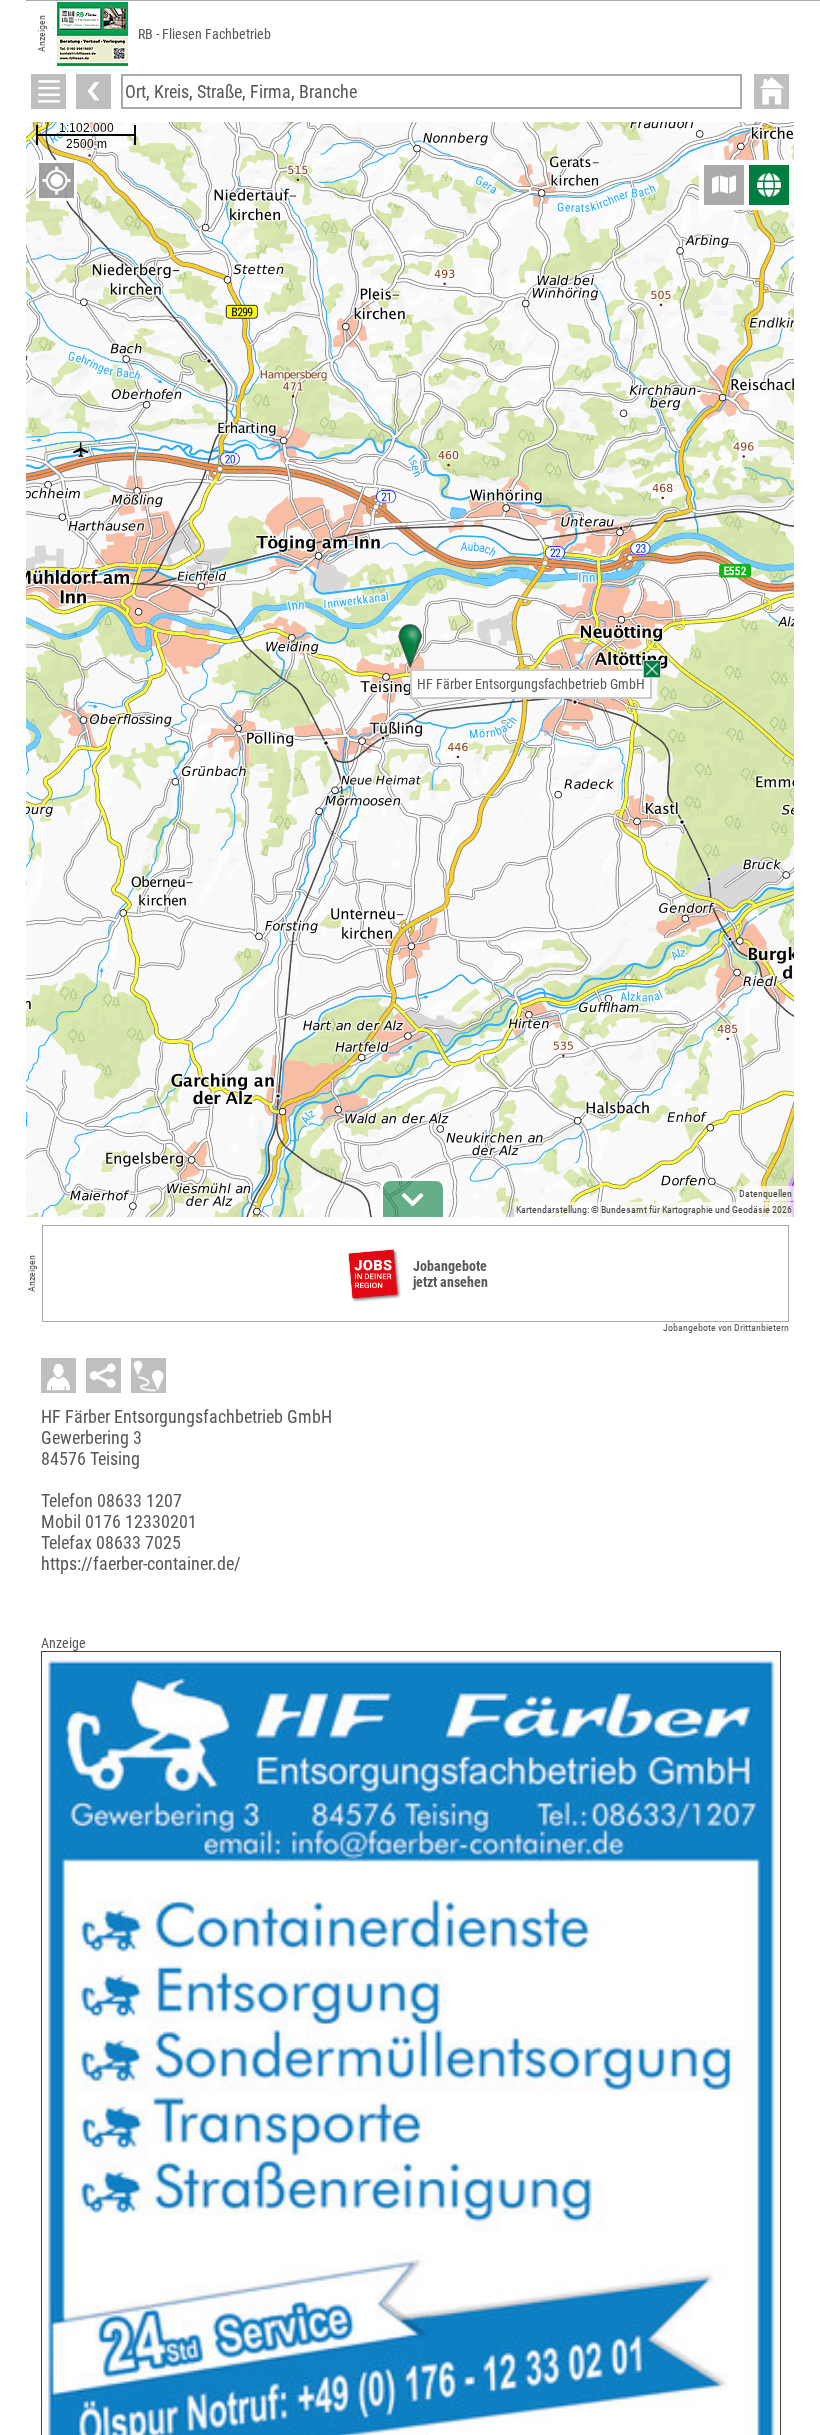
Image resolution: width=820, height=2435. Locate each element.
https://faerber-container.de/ (141, 1563)
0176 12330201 (141, 1521)
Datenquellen (765, 1193)
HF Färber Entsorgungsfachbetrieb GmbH (531, 684)
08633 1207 (139, 1500)
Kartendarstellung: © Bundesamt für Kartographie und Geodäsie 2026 (654, 1209)
